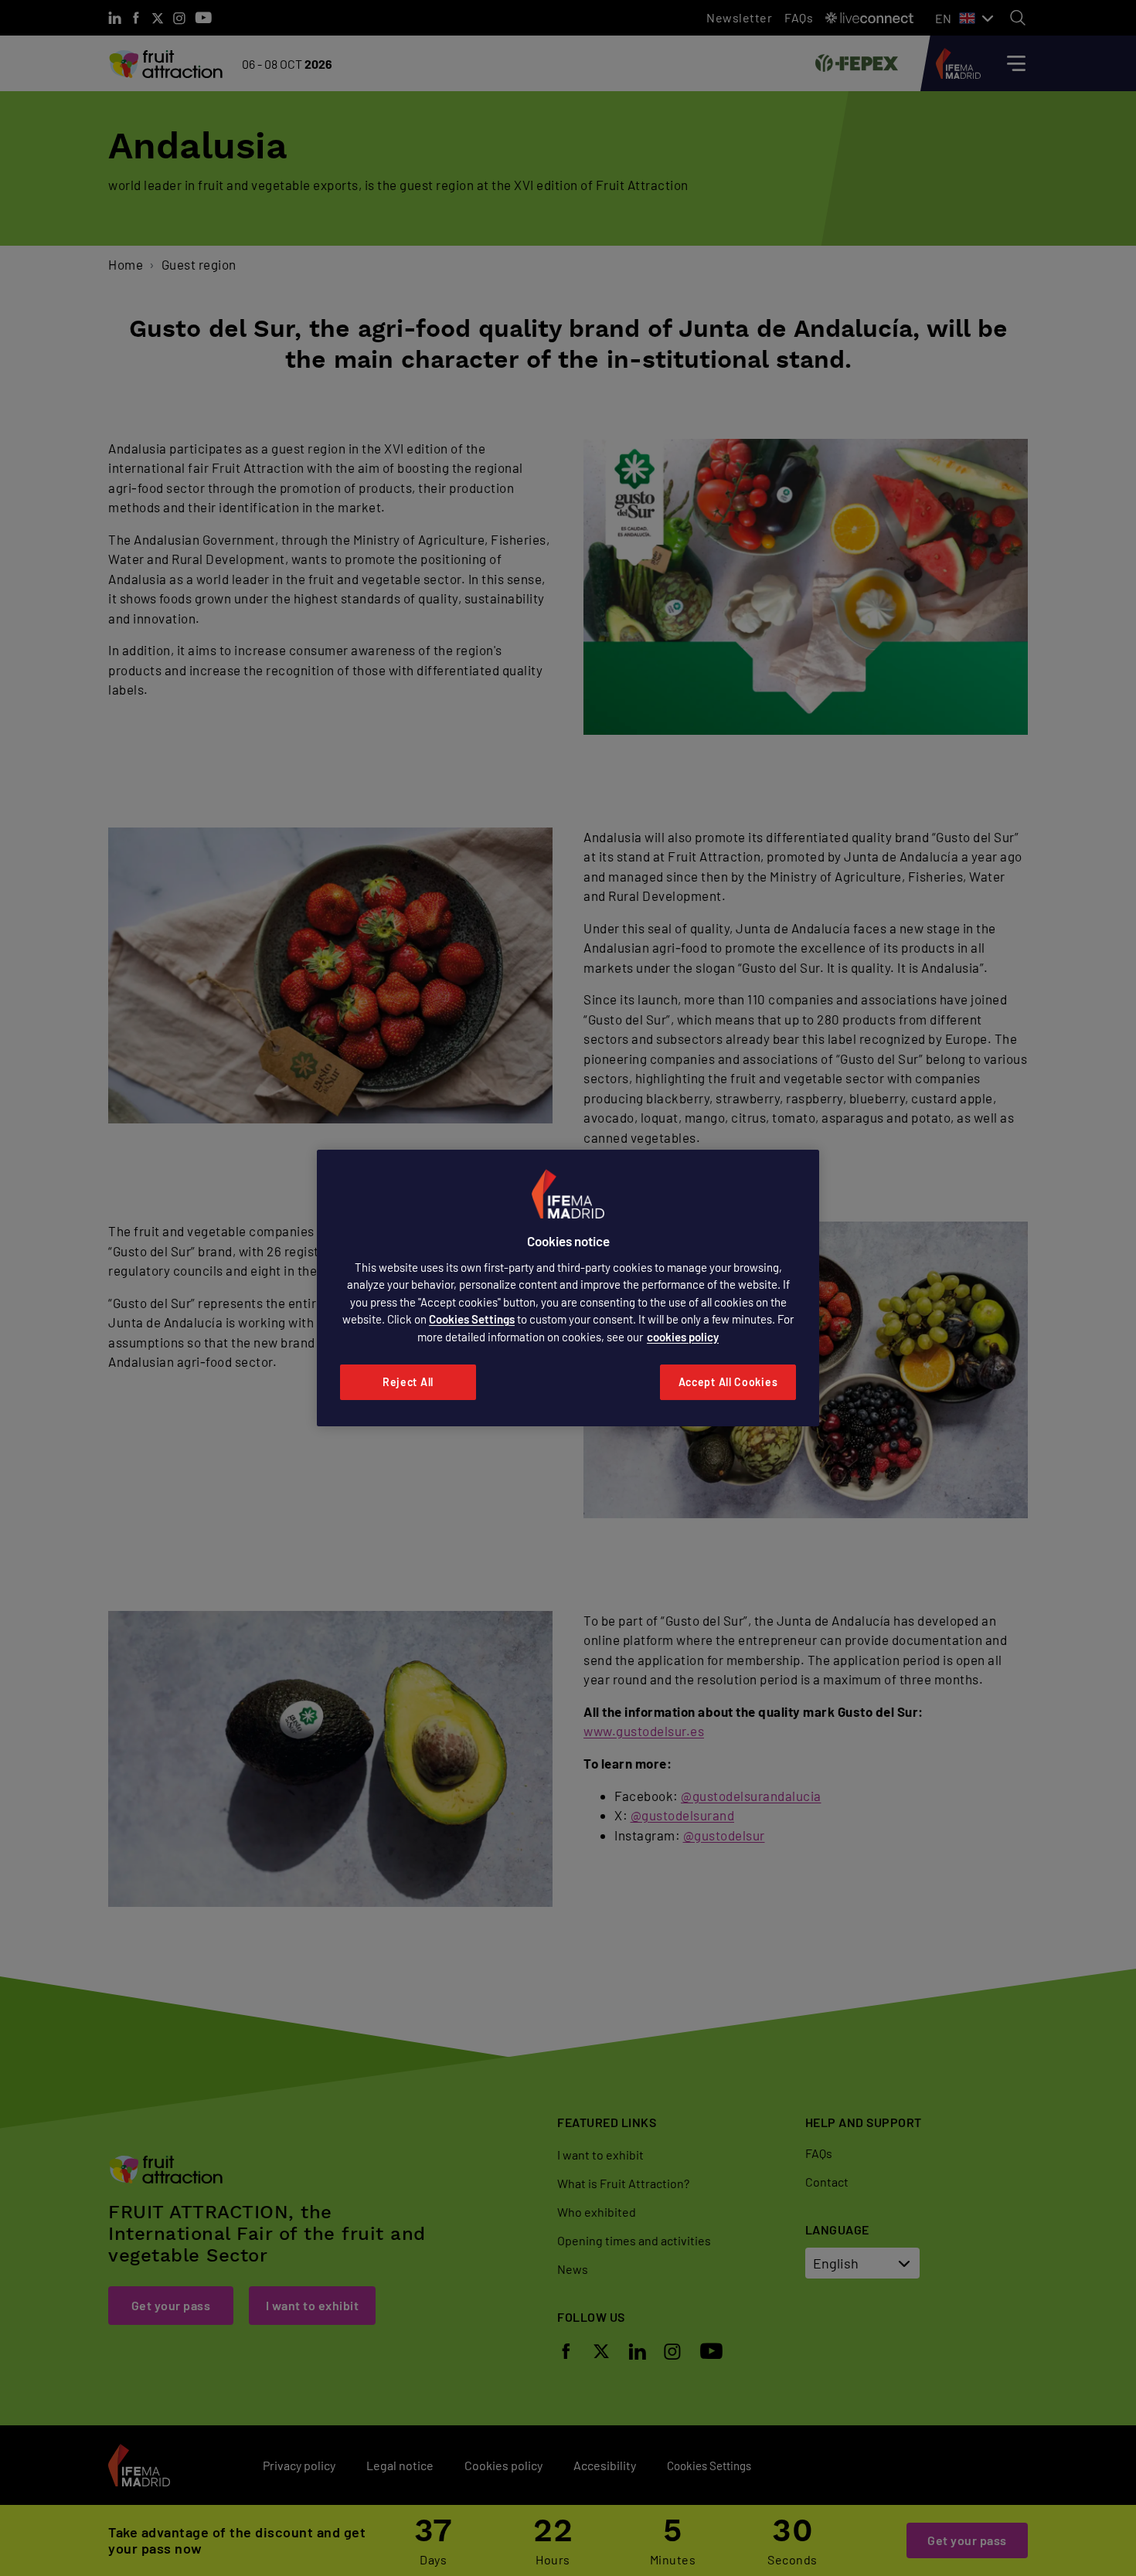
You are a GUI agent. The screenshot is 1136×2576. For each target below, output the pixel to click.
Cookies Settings (472, 1319)
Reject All (408, 1382)
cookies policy (683, 1337)
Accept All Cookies (728, 1382)
